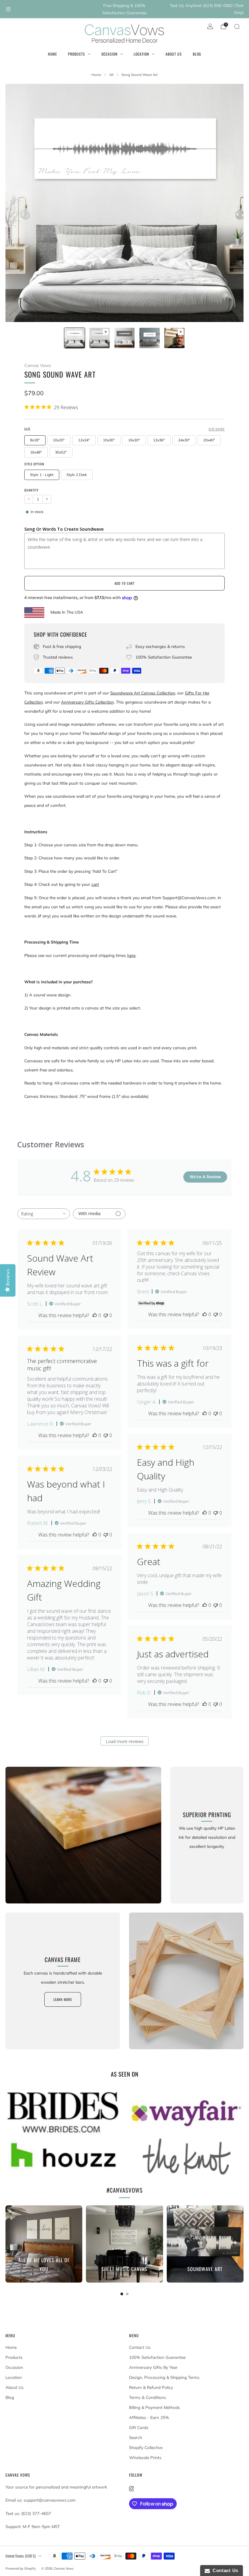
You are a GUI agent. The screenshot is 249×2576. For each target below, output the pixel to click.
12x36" (159, 440)
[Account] (210, 26)
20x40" (209, 440)
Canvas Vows (38, 365)
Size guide (217, 429)
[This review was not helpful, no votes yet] (106, 1315)
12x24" (84, 440)
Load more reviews (125, 1741)
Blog (197, 54)
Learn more (63, 1999)
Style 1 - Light (42, 475)
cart (95, 884)
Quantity (31, 490)
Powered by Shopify (21, 2568)
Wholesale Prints (145, 2458)
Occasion (109, 54)
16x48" (36, 452)
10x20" (59, 440)
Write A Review (205, 1177)
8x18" (35, 440)
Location (141, 54)
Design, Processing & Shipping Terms (164, 2377)
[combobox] (44, 1214)
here (131, 955)
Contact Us (140, 2347)
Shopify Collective (146, 2448)
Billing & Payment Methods (155, 2407)
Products (77, 54)
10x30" (109, 440)
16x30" (134, 440)
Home (53, 54)
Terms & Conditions (148, 2397)
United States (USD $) (20, 2556)
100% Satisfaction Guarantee (157, 2357)
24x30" (184, 440)
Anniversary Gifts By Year (153, 2367)
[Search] (237, 26)
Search (136, 2437)
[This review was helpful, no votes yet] (95, 1315)
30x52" (61, 452)
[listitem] (124, 9)
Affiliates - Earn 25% (149, 2417)
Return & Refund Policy (151, 2387)
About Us (174, 54)
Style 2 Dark (77, 475)
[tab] (122, 2294)
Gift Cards (139, 2427)
